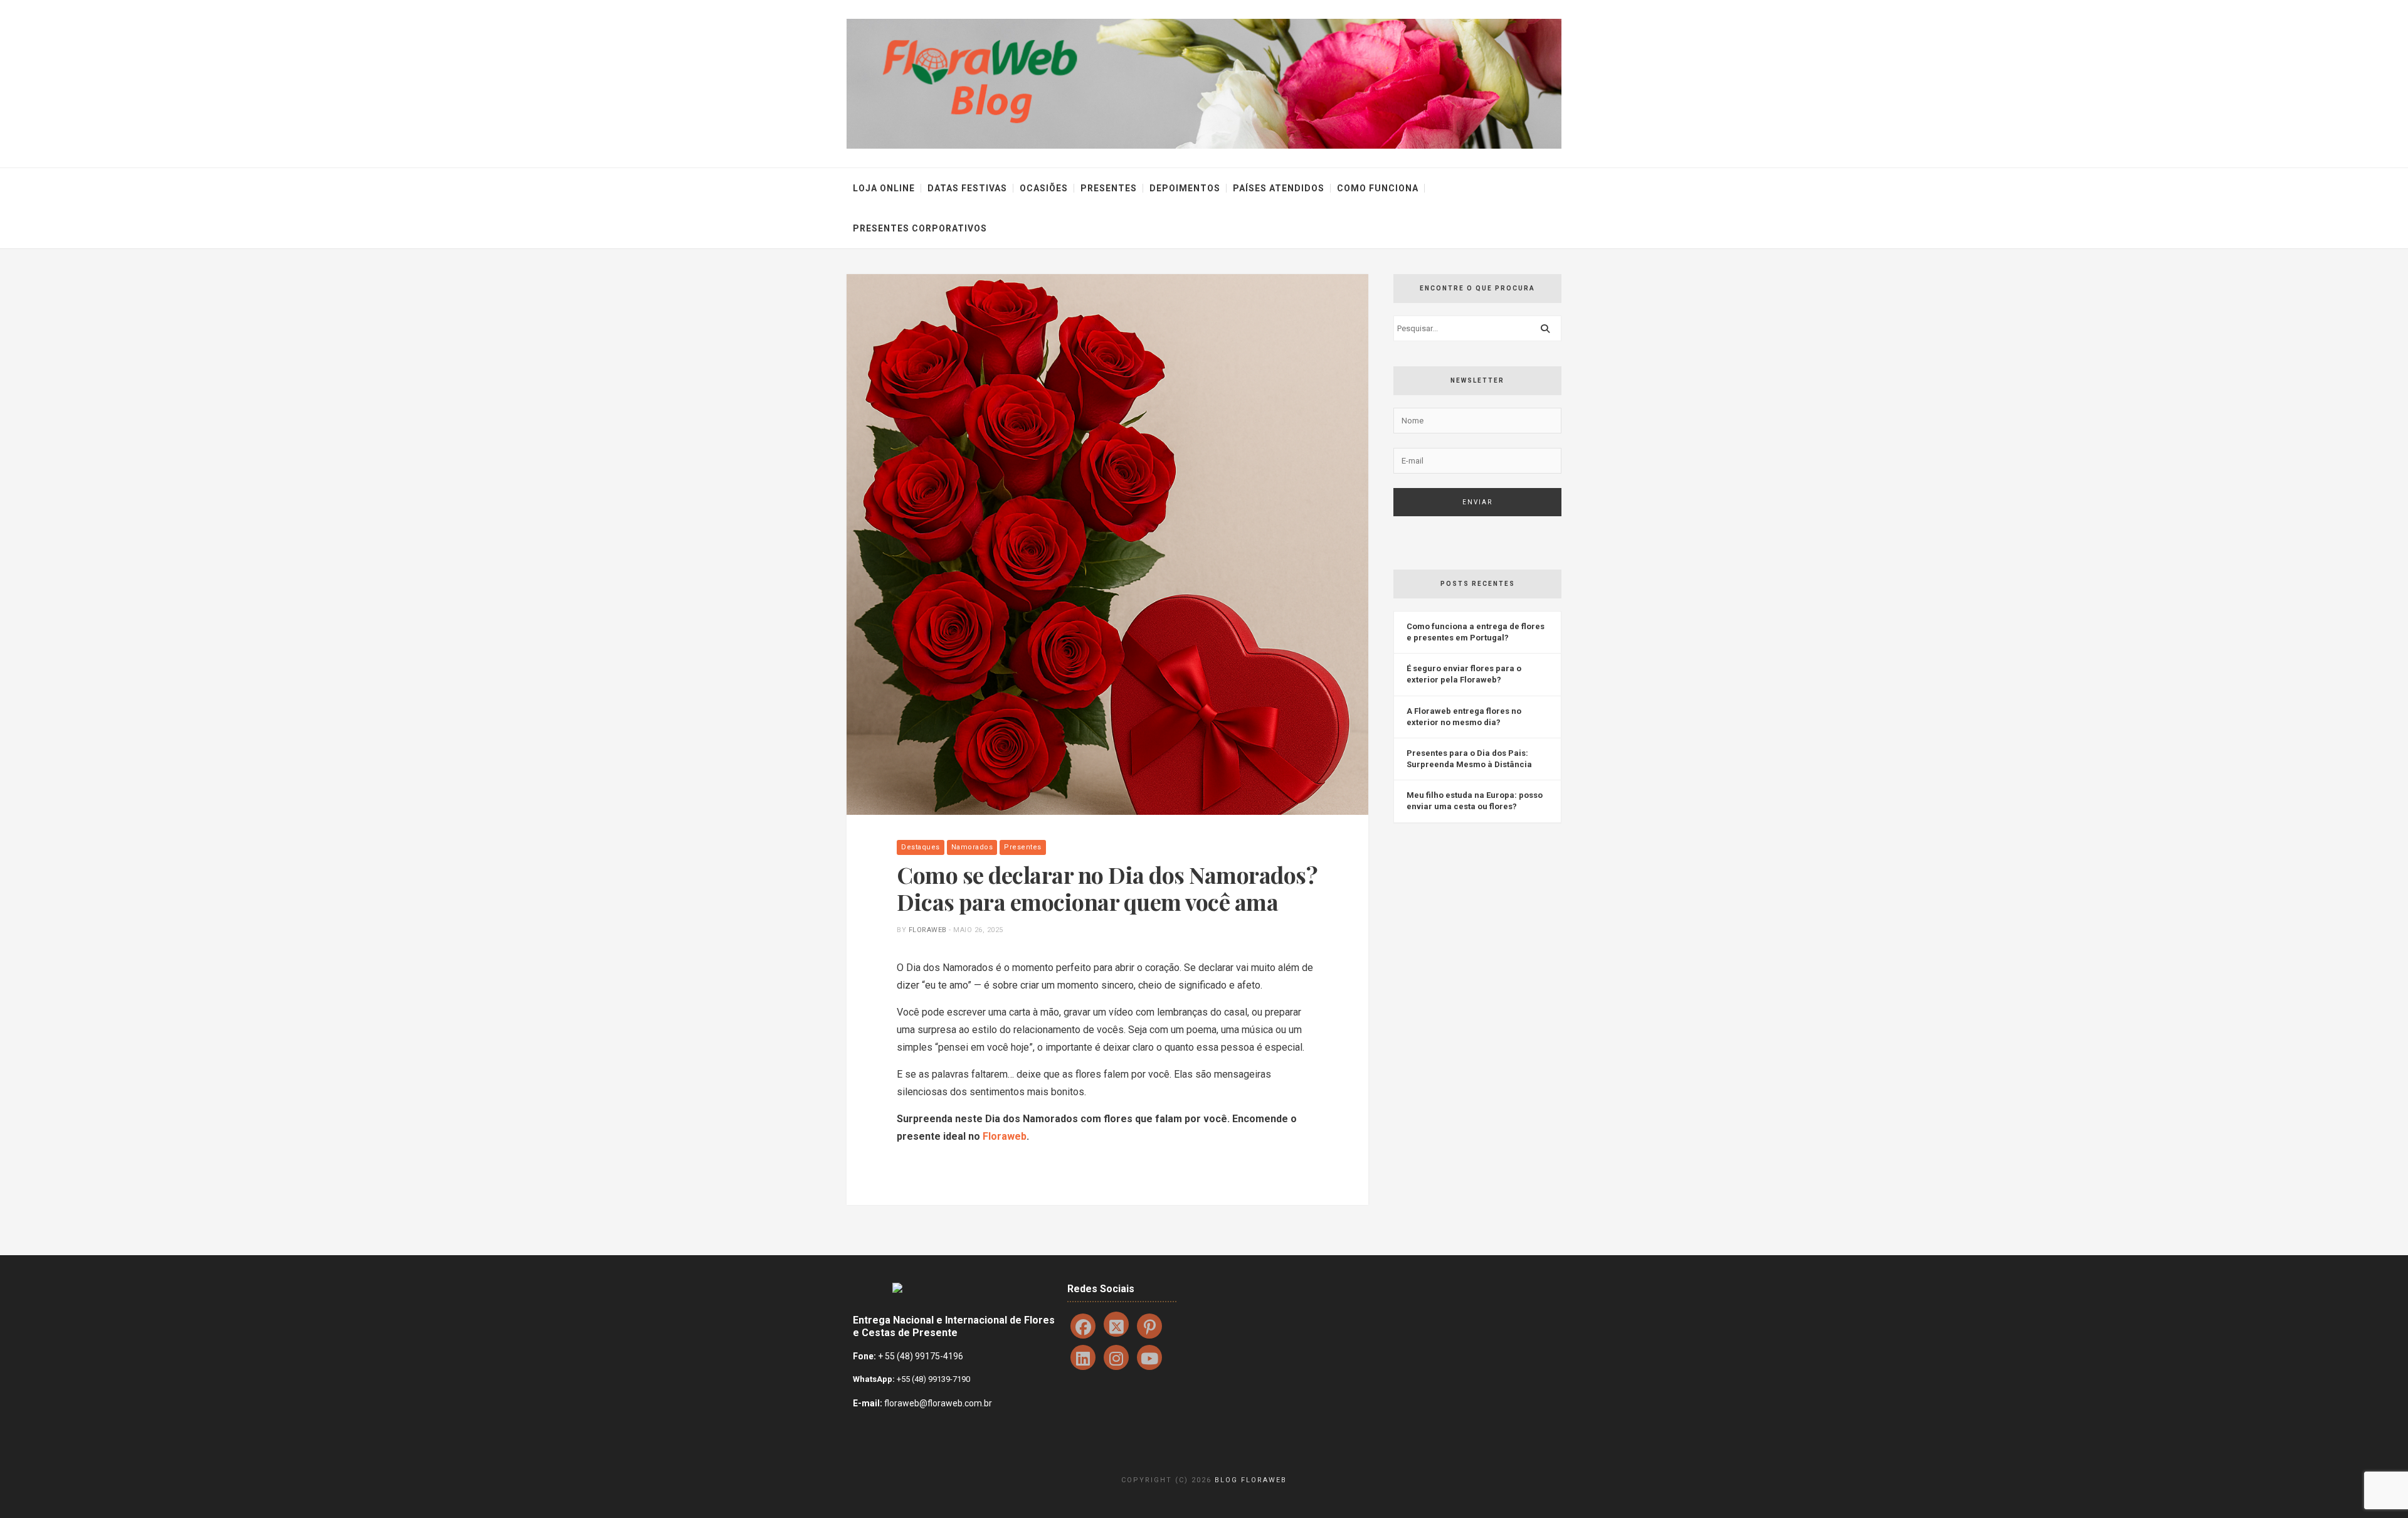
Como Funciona (1378, 188)
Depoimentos (1185, 188)
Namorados (972, 847)
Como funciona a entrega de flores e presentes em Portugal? (1476, 632)
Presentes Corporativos (920, 228)
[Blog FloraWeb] (1204, 83)
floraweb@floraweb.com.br (938, 1403)
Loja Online (884, 188)
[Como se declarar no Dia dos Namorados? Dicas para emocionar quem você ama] (1107, 544)
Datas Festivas (967, 188)
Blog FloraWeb (1251, 1480)
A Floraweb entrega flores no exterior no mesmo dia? (1464, 717)
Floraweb (1005, 1136)
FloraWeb (928, 930)
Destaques (921, 847)
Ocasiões (1044, 188)
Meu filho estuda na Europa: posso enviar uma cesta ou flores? (1475, 801)
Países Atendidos (1279, 188)
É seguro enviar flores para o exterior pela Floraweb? (1464, 674)
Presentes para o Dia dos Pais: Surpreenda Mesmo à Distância (1469, 759)
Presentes (1109, 188)
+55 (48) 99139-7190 (932, 1379)
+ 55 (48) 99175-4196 (921, 1356)
